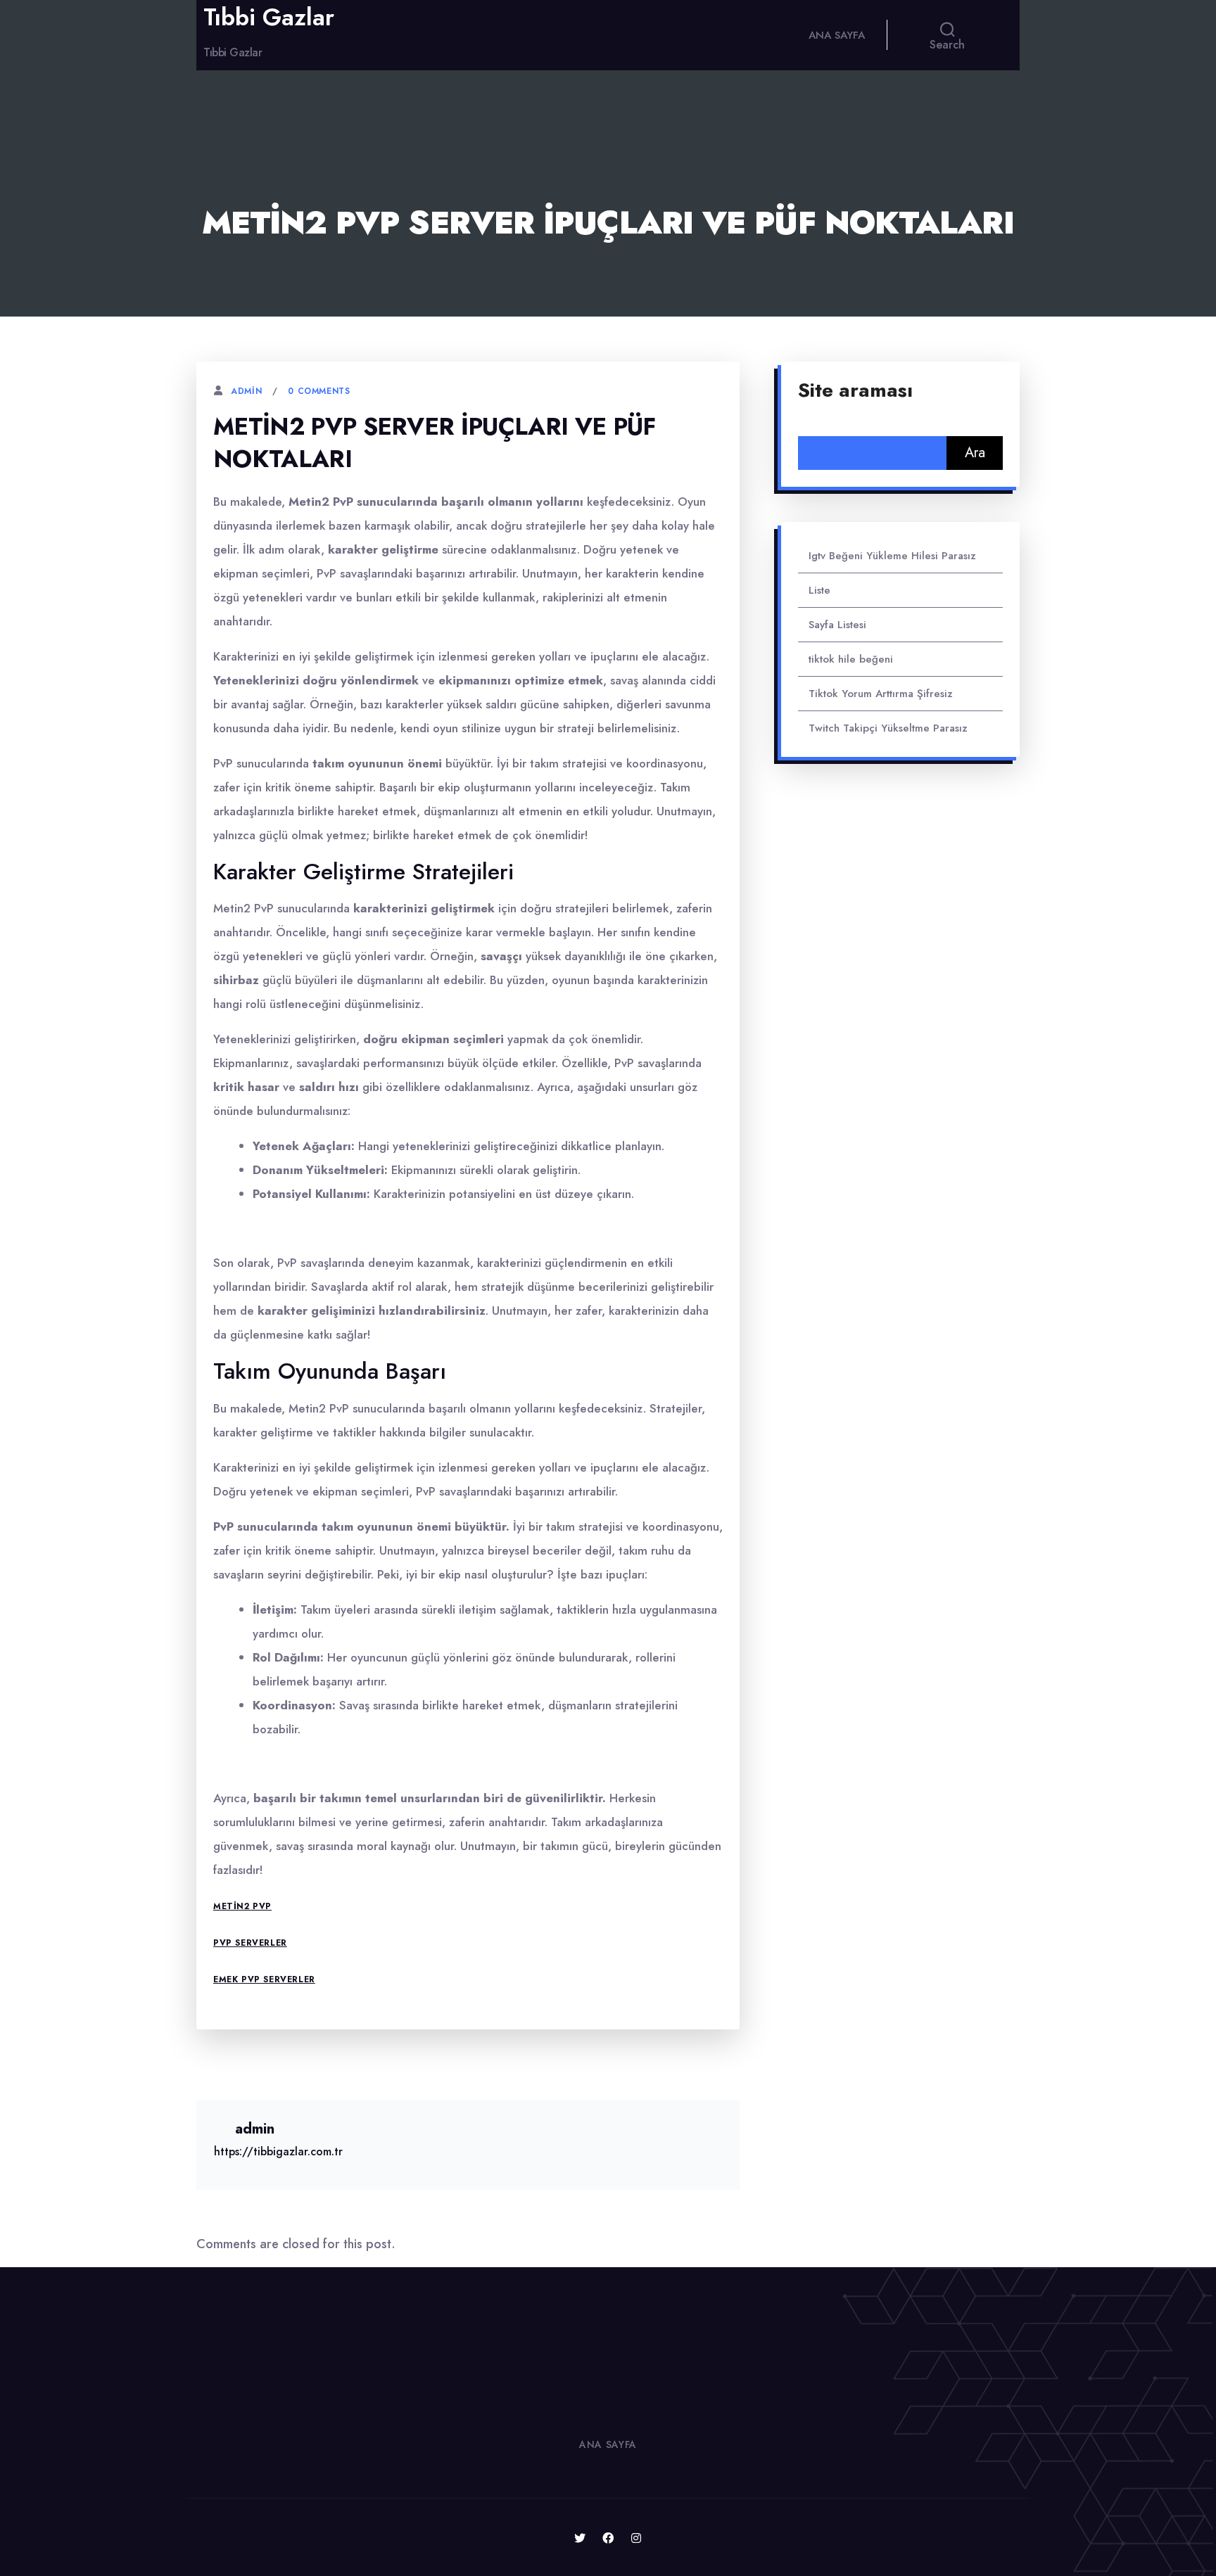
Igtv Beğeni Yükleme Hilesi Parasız (892, 556)
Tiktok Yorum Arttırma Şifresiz (881, 694)
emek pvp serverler (264, 1979)
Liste (819, 590)
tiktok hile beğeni (851, 659)
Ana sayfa (837, 35)
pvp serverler (250, 1943)
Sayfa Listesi (837, 625)
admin (246, 391)
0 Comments (319, 391)
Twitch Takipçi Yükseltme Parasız (888, 728)
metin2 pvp (242, 1906)
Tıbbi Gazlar (269, 18)
